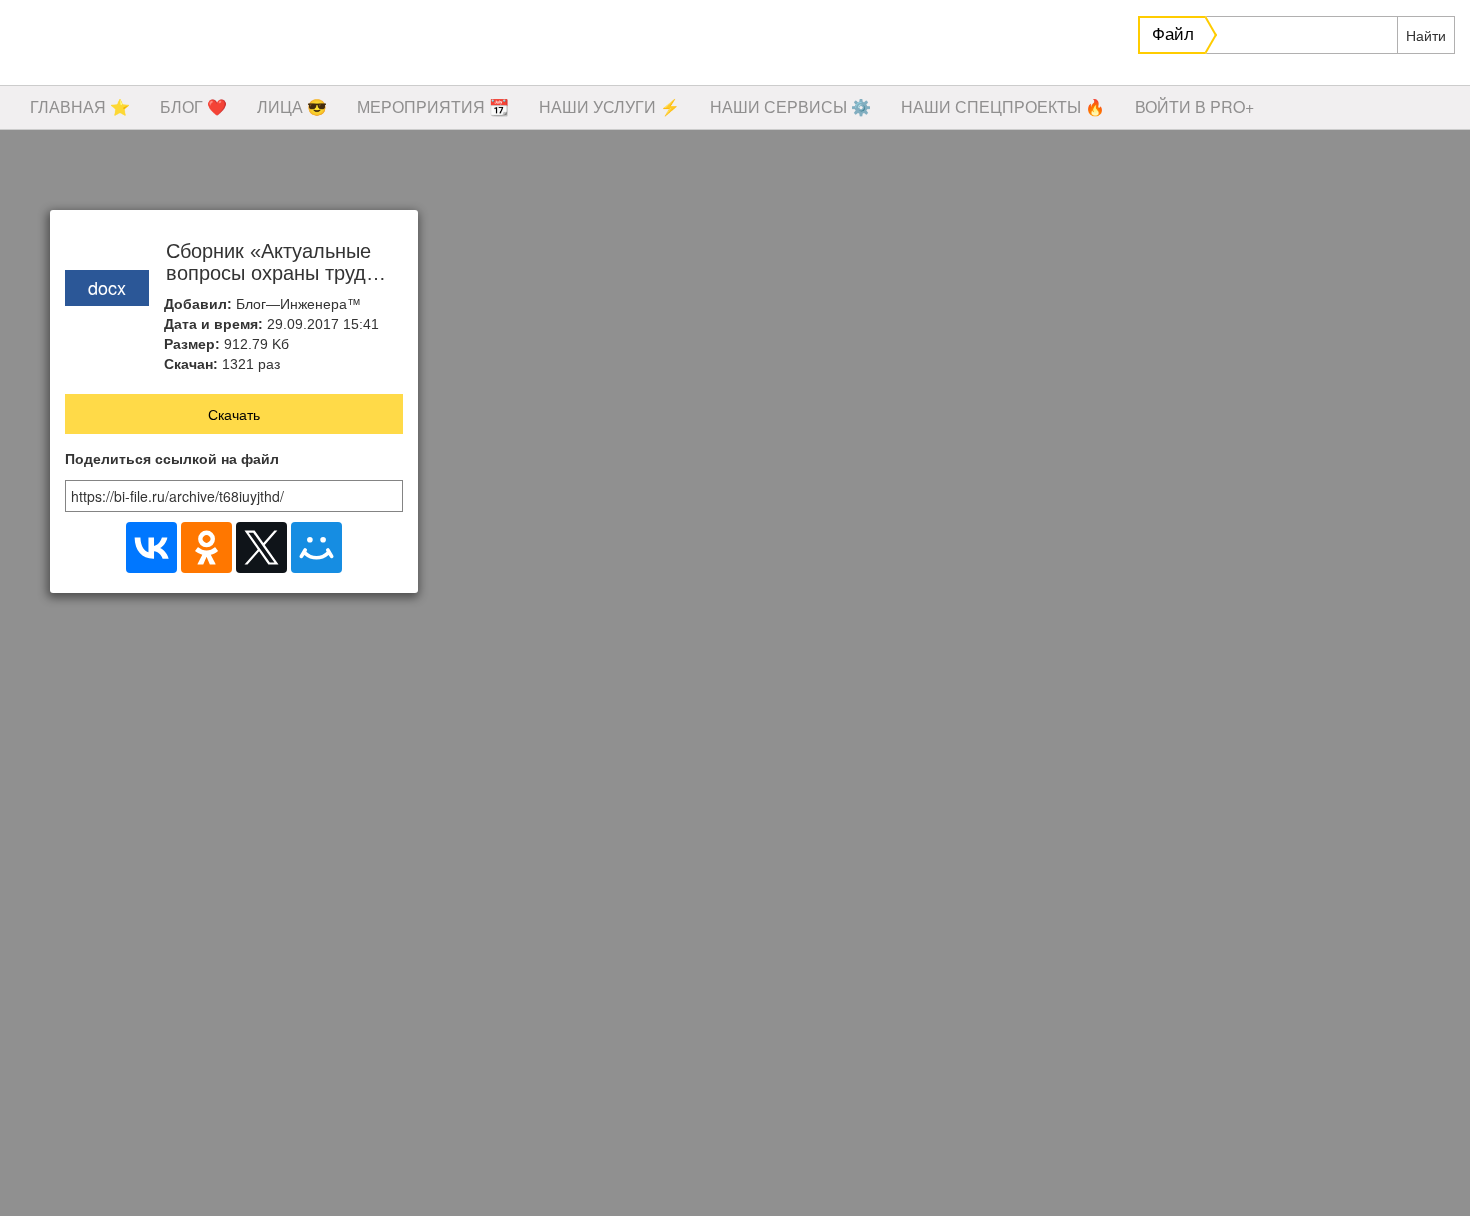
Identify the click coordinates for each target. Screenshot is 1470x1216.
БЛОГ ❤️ (193, 106)
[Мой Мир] (316, 547)
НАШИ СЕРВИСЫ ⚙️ (790, 106)
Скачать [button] (234, 414)
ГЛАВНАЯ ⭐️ (80, 106)
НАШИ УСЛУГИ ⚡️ (609, 106)
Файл (1173, 34)
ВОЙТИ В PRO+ (1194, 106)
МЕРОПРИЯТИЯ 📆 (433, 106)
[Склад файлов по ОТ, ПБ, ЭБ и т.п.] (300, 45)
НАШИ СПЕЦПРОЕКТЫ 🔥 (1003, 106)
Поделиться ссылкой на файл (172, 459)
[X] (261, 547)
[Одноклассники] (206, 547)
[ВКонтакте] (151, 547)
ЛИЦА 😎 (292, 106)
